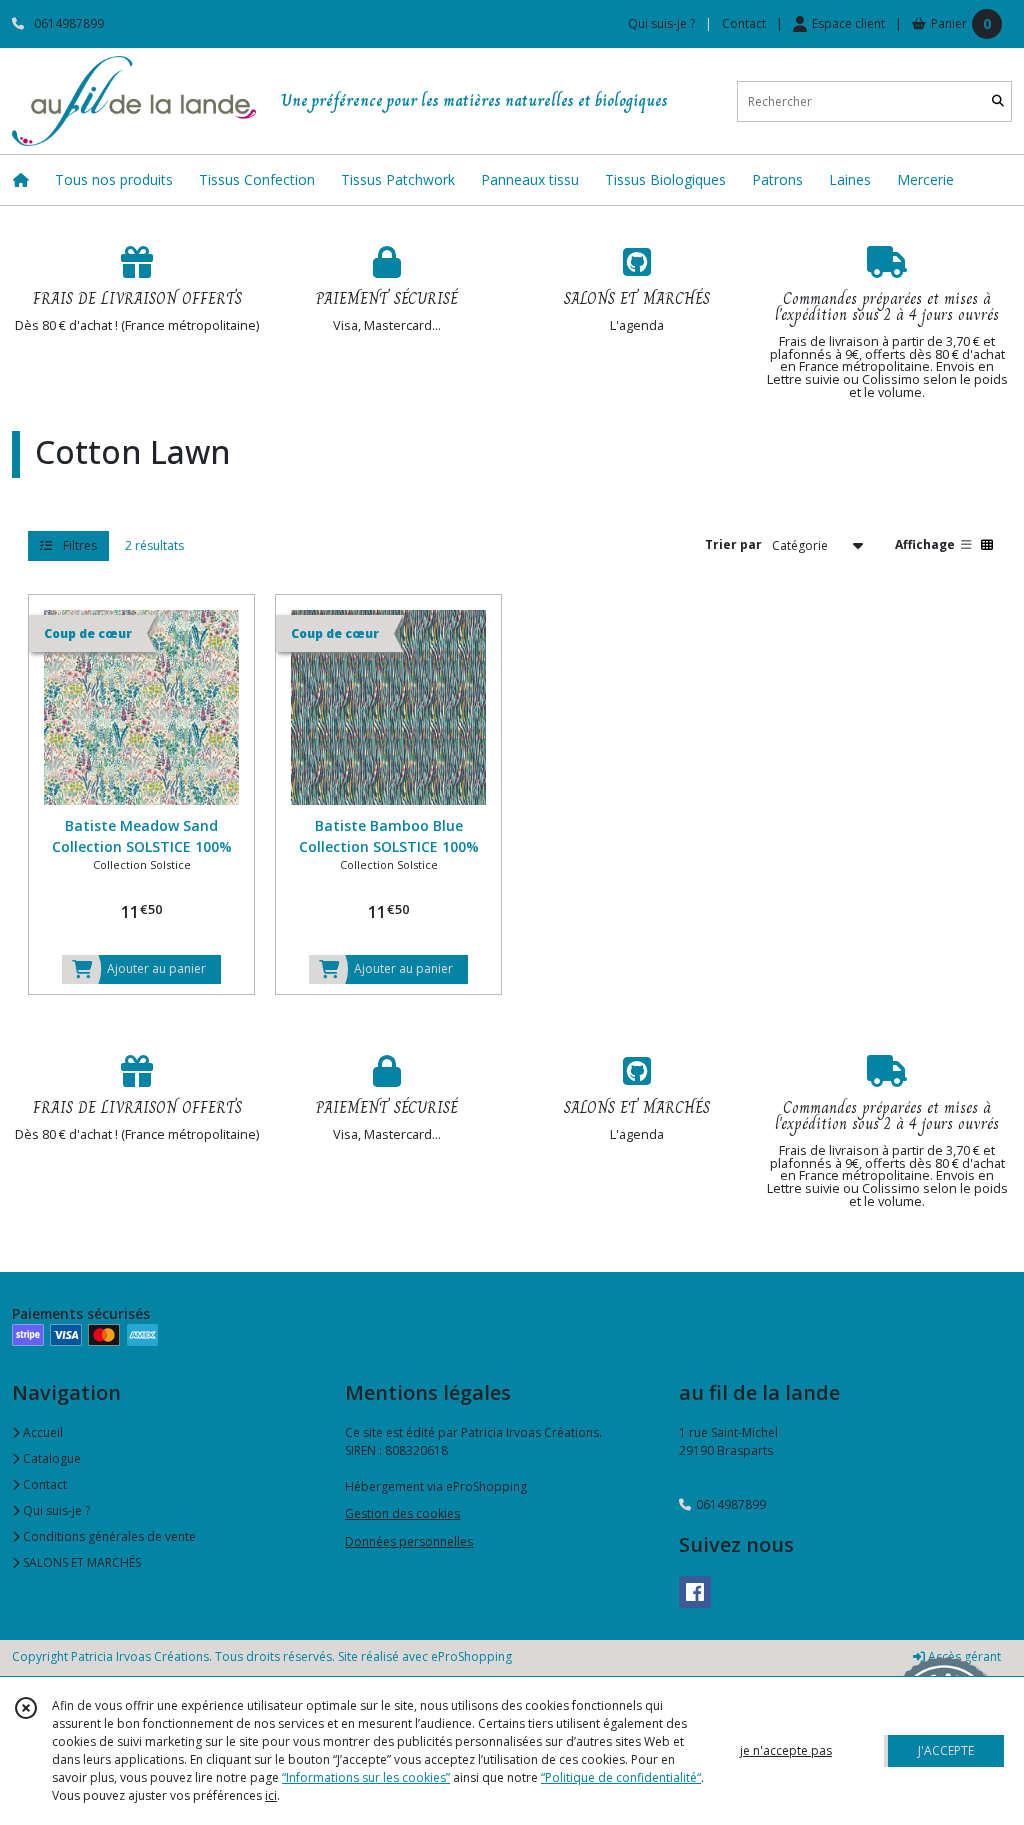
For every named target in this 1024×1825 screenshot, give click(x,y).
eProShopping (471, 1656)
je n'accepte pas (786, 1750)
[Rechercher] (998, 101)
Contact (744, 23)
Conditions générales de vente (108, 1536)
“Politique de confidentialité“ (621, 1777)
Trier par (733, 544)
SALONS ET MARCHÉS (80, 1562)
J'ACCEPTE (946, 1750)
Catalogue (50, 1458)
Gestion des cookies (402, 1513)
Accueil (41, 1432)
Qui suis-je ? (55, 1510)
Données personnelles (409, 1541)
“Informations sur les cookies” (366, 1777)
